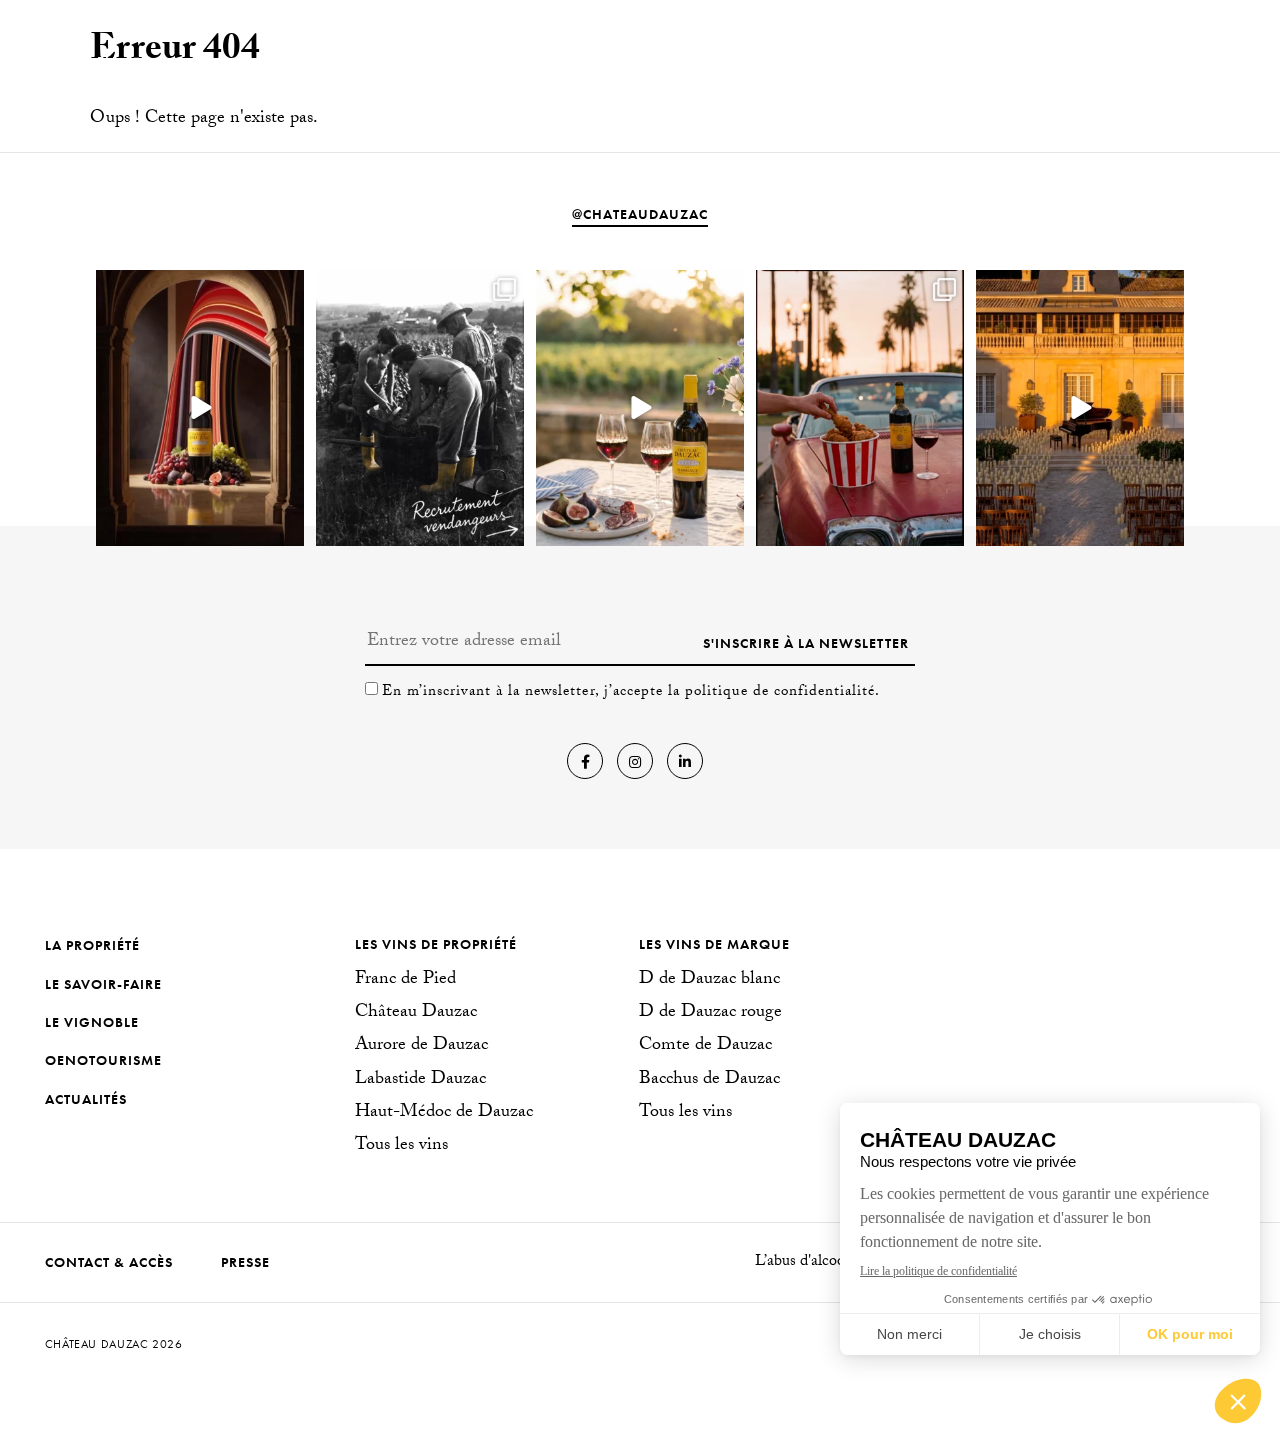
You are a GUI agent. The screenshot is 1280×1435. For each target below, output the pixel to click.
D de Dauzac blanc (709, 981)
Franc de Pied (405, 981)
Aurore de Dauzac (421, 1047)
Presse (245, 1262)
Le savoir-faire (103, 984)
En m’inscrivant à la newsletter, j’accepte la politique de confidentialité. (631, 693)
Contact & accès (109, 1262)
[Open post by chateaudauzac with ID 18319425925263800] (420, 408)
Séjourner (1193, 59)
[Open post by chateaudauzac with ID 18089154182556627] (640, 408)
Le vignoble (92, 1022)
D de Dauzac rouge (710, 1014)
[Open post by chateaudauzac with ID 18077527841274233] (1080, 408)
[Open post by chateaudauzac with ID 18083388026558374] (860, 408)
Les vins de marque (714, 944)
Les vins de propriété (436, 944)
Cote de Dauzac (705, 1047)
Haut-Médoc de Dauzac (444, 1114)
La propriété (92, 945)
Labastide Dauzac (420, 1081)
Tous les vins (401, 1147)
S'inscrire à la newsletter (806, 643)
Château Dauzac (416, 1014)
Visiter (1096, 59)
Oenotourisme (103, 1060)
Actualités (86, 1099)
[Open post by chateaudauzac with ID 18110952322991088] (200, 408)
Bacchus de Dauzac (709, 1081)
